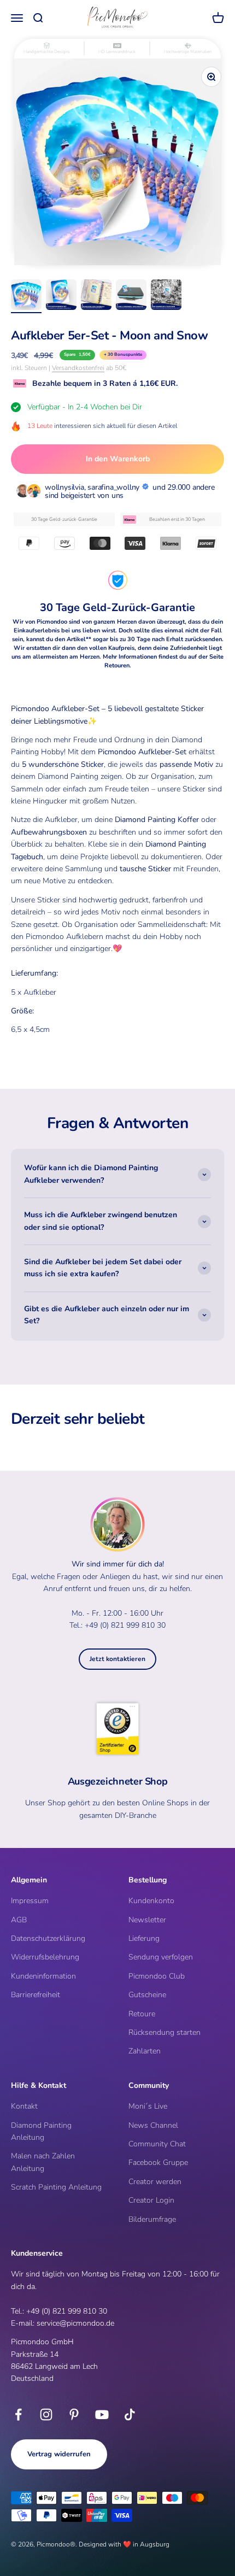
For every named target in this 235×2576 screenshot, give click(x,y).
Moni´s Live (148, 2106)
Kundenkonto (151, 1901)
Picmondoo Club (157, 1976)
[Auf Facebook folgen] (18, 2414)
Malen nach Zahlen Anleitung (43, 2162)
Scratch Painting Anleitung (56, 2187)
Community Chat (157, 2144)
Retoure (142, 2014)
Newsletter (147, 1920)
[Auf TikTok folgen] (130, 2414)
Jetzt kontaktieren (117, 1659)
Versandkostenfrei (78, 368)
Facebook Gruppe (158, 2163)
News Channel (153, 2125)
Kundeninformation (43, 1976)
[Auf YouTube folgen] (102, 2414)
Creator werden (155, 2182)
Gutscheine (147, 1995)
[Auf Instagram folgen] (46, 2414)
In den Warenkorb (118, 459)
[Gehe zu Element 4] (131, 296)
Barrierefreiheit (36, 1995)
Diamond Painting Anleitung (41, 2131)
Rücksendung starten (164, 2032)
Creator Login (151, 2200)
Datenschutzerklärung (48, 1938)
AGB (19, 1920)
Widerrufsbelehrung (45, 1957)
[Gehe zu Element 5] (166, 296)
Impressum (30, 1901)
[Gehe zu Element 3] (96, 296)
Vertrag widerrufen (59, 2454)
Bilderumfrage (152, 2219)
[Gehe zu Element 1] (26, 296)
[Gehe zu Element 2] (61, 296)
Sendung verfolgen (161, 1957)
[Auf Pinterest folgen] (74, 2414)
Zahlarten (145, 2051)
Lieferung (144, 1938)
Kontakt (24, 2106)
